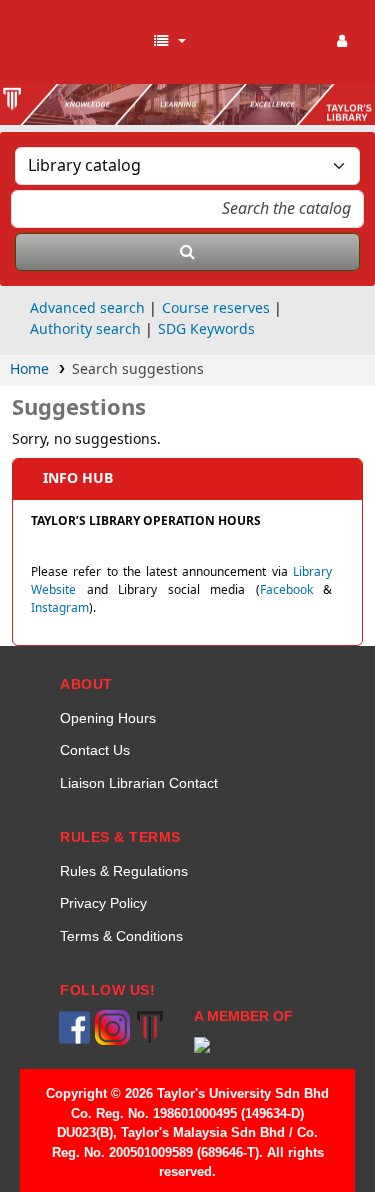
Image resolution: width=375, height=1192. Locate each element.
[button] (169, 42)
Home (29, 369)
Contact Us (95, 750)
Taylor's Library (80, 42)
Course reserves (216, 308)
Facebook (286, 590)
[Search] (187, 252)
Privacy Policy (103, 903)
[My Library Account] (342, 42)
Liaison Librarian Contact (139, 783)
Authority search (85, 329)
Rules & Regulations (124, 871)
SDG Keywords (206, 329)
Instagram (60, 608)
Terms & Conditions (121, 936)
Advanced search (87, 308)
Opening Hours (108, 718)
